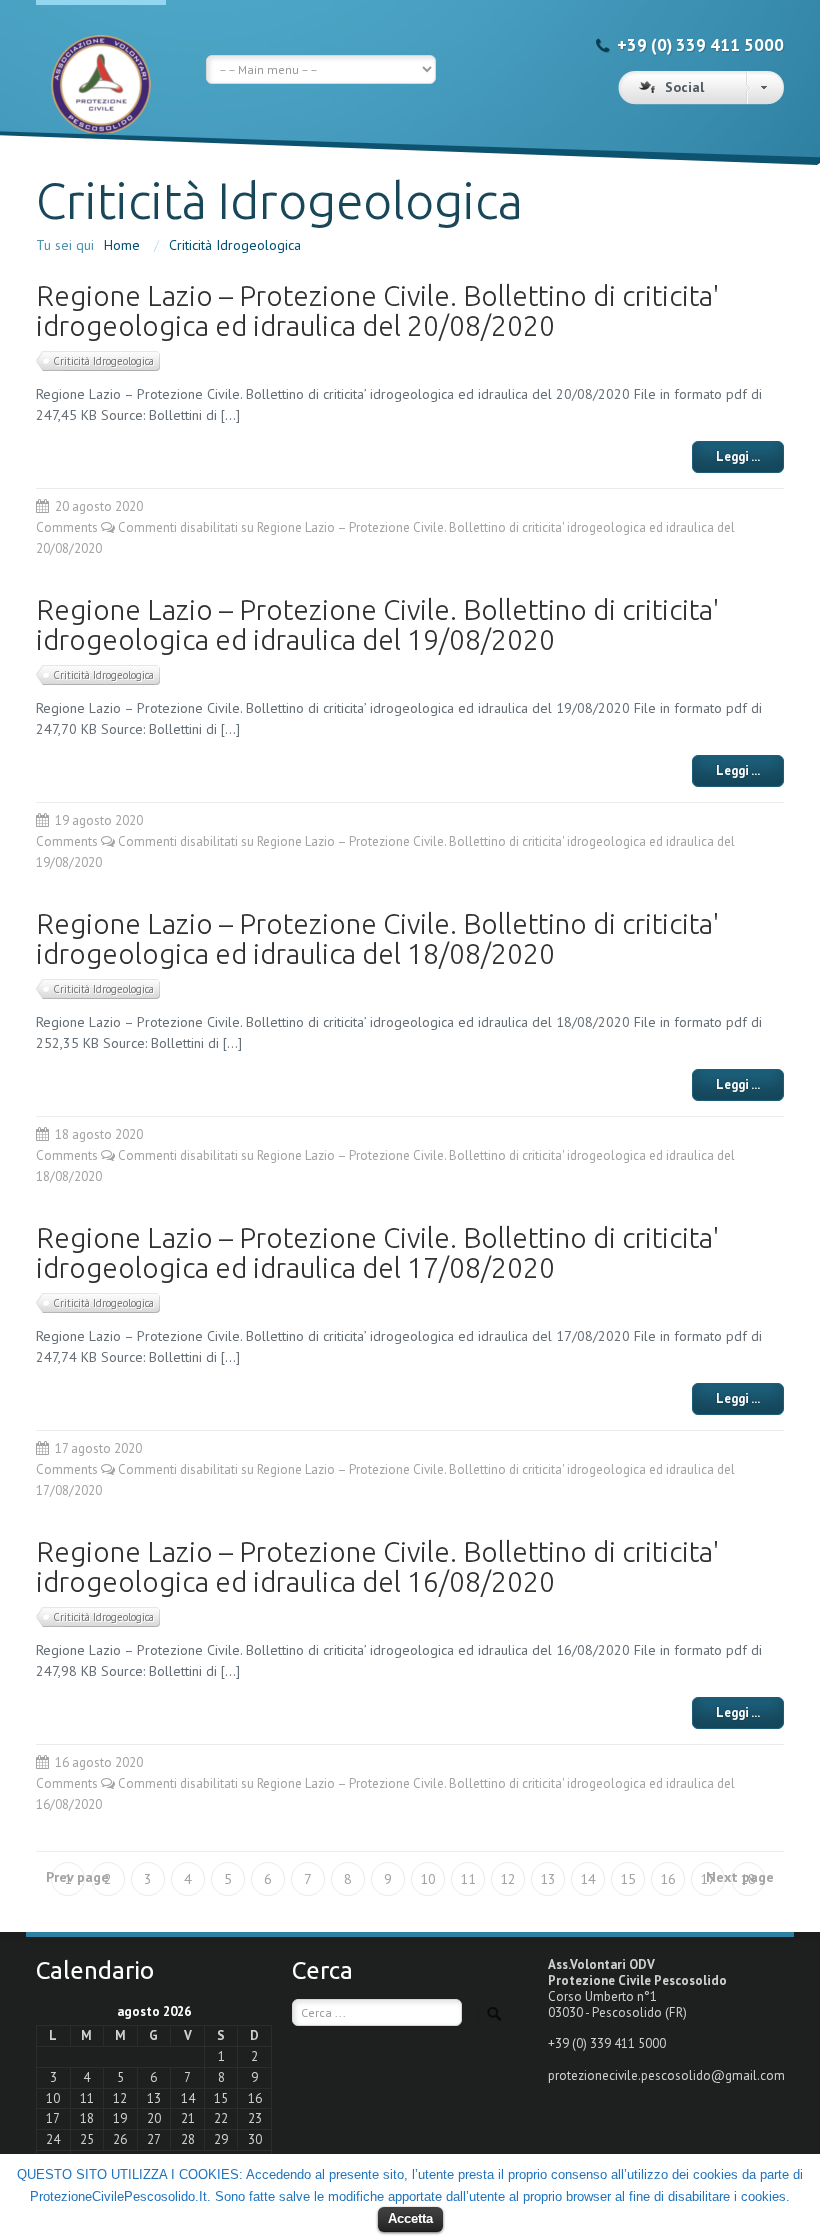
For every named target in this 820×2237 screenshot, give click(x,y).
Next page (740, 1877)
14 (588, 1879)
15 (628, 1879)
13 (548, 1879)
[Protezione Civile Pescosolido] (101, 69)
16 (668, 1879)
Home (122, 245)
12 (508, 1879)
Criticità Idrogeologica (235, 245)
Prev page (77, 1877)
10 (428, 1879)
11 (468, 1879)
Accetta (410, 2218)
